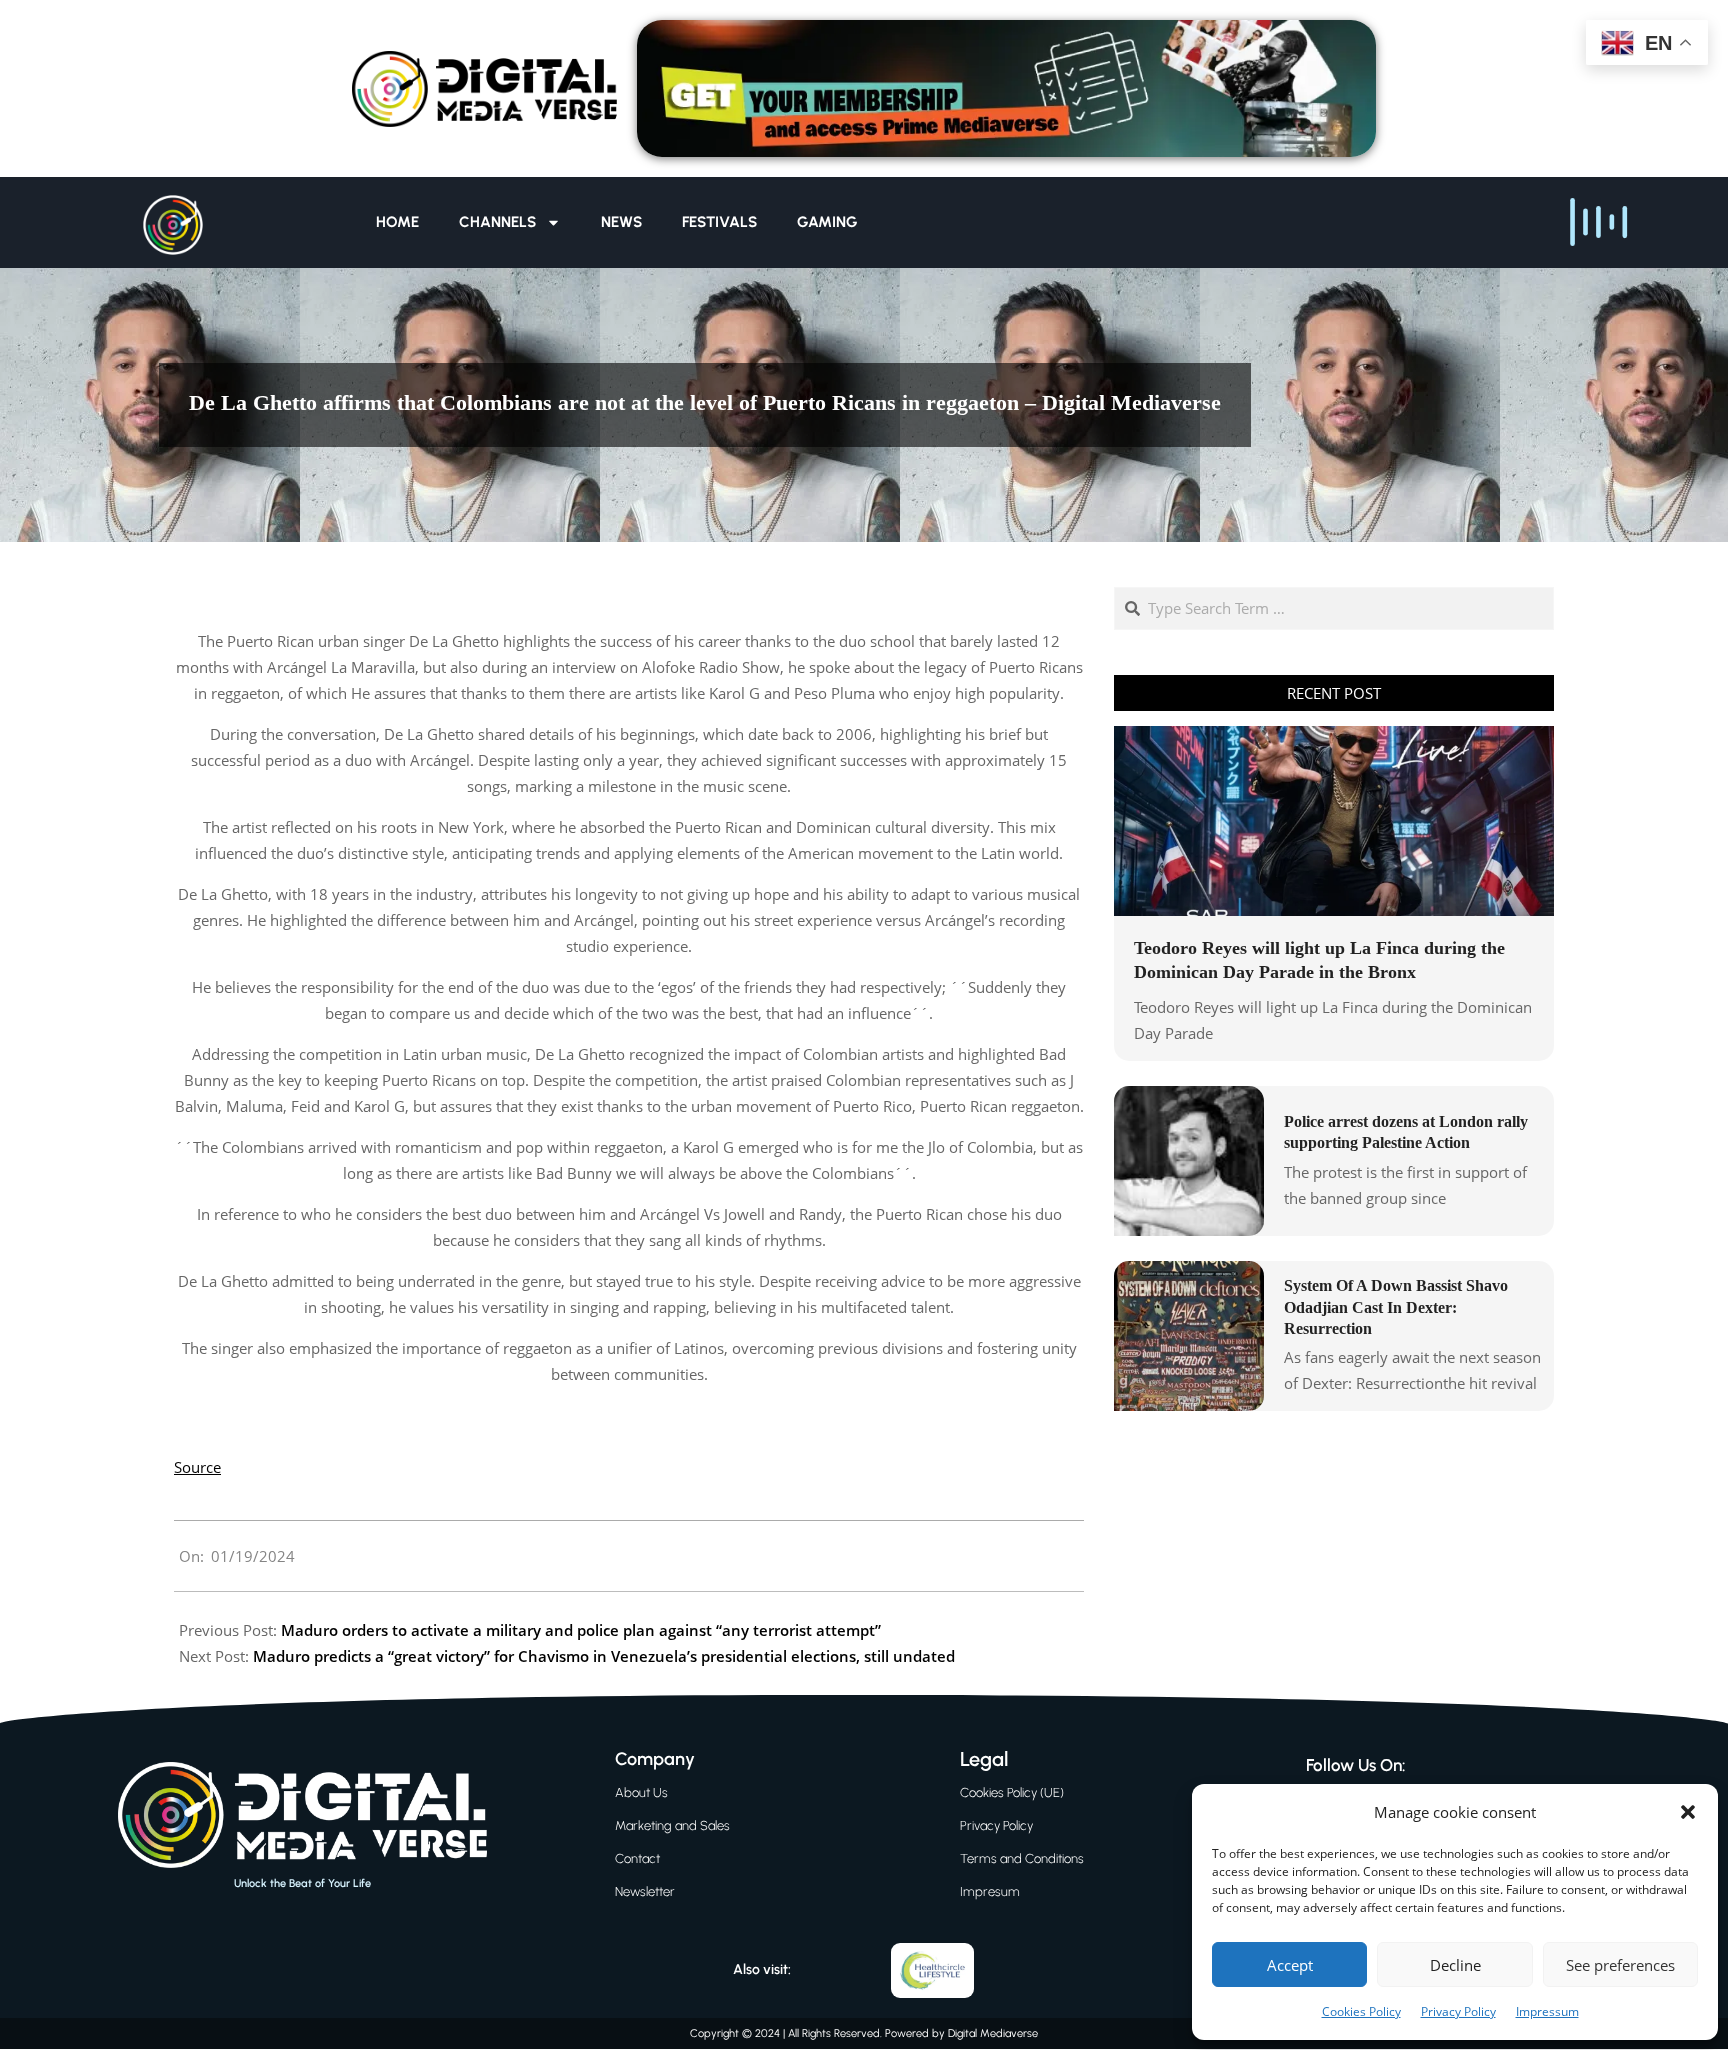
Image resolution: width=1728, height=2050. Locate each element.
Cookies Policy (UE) (1012, 1792)
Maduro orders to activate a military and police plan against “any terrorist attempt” (581, 1630)
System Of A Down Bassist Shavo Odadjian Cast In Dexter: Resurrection (1396, 1307)
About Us (641, 1792)
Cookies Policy (1361, 2011)
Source (197, 1467)
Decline (1455, 1965)
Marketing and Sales (672, 1825)
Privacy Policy (1458, 2011)
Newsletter (645, 1891)
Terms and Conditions (1022, 1858)
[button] (1688, 1812)
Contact (637, 1858)
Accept (1290, 1965)
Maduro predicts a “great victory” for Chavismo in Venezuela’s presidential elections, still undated (604, 1656)
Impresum (990, 1891)
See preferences (1620, 1965)
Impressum (1547, 2011)
